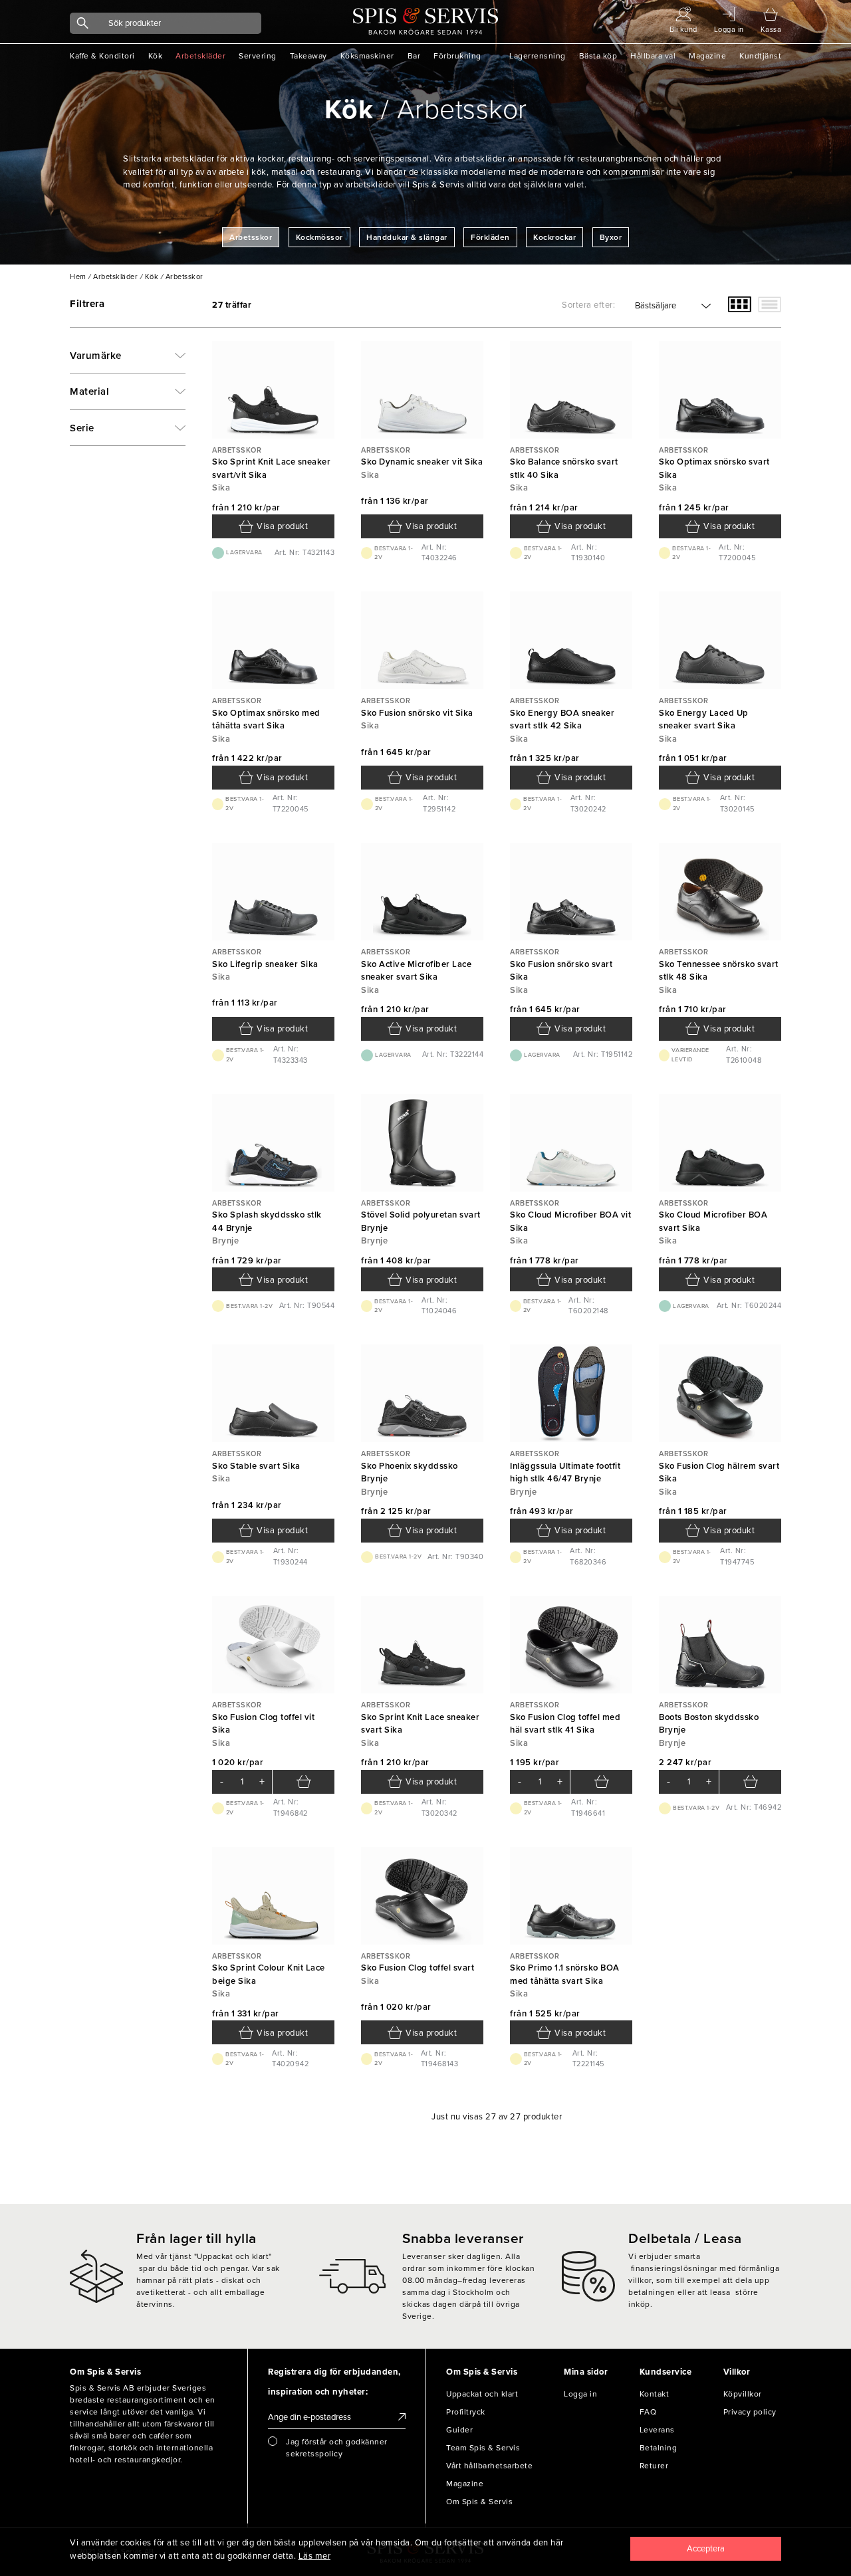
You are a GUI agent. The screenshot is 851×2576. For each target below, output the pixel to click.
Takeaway (308, 56)
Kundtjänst (760, 56)
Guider (459, 2430)
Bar (414, 56)
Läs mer (315, 2556)
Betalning (659, 2448)
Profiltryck (466, 2412)
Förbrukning (457, 56)
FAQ (648, 2412)
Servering (258, 56)
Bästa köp (598, 56)
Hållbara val (653, 56)
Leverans (657, 2430)
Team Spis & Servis (483, 2448)
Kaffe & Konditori (102, 56)
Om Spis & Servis (479, 2502)
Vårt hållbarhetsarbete (489, 2466)
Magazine (707, 56)
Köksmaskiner (367, 56)
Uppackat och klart (482, 2394)
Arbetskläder (200, 56)
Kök (156, 56)
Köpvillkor (743, 2394)
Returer (654, 2466)
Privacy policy (750, 2412)
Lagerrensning (538, 56)
